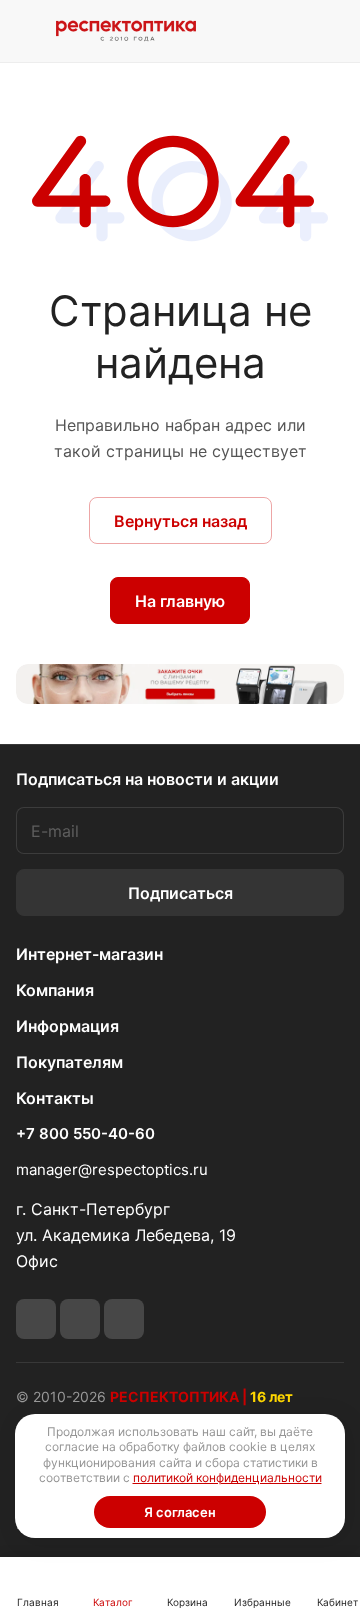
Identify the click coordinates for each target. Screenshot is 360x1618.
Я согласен (180, 1512)
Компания (55, 990)
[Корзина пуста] (328, 31)
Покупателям (69, 1062)
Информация (67, 1026)
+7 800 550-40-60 (85, 1134)
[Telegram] (36, 1319)
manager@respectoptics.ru (112, 1169)
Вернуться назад (180, 521)
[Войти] (283, 31)
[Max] (124, 1319)
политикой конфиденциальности (227, 1477)
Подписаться (180, 893)
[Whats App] (80, 1319)
